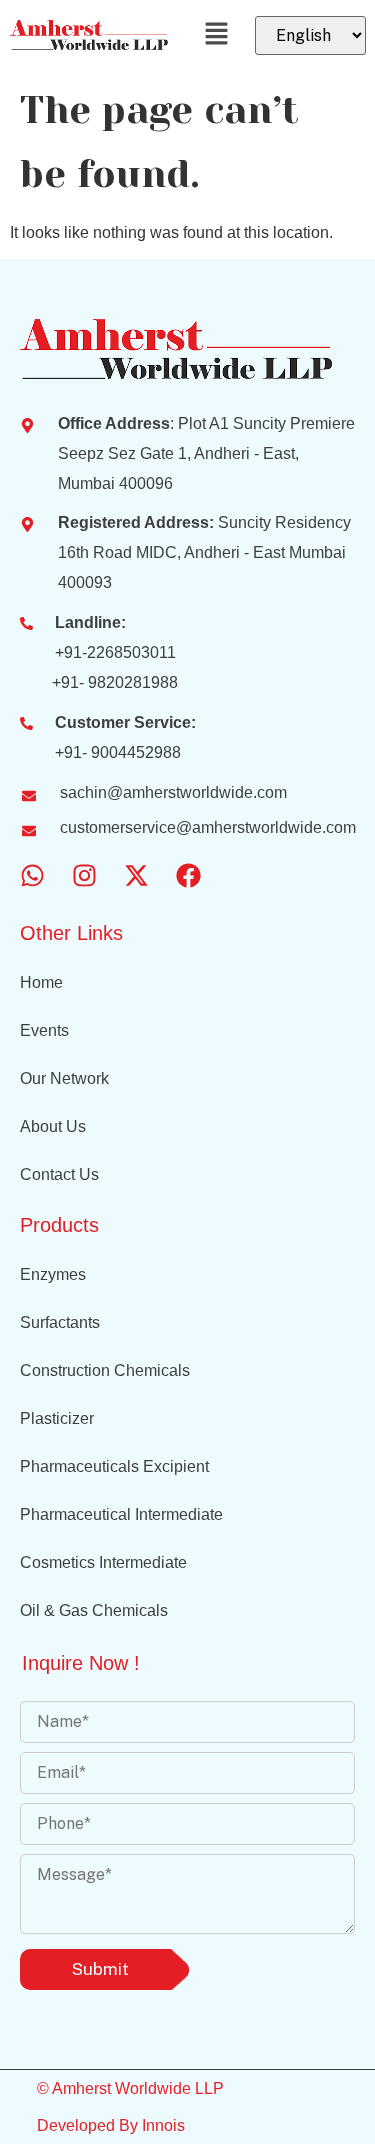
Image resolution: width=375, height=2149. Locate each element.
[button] (216, 35)
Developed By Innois (111, 2125)
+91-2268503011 (115, 652)
